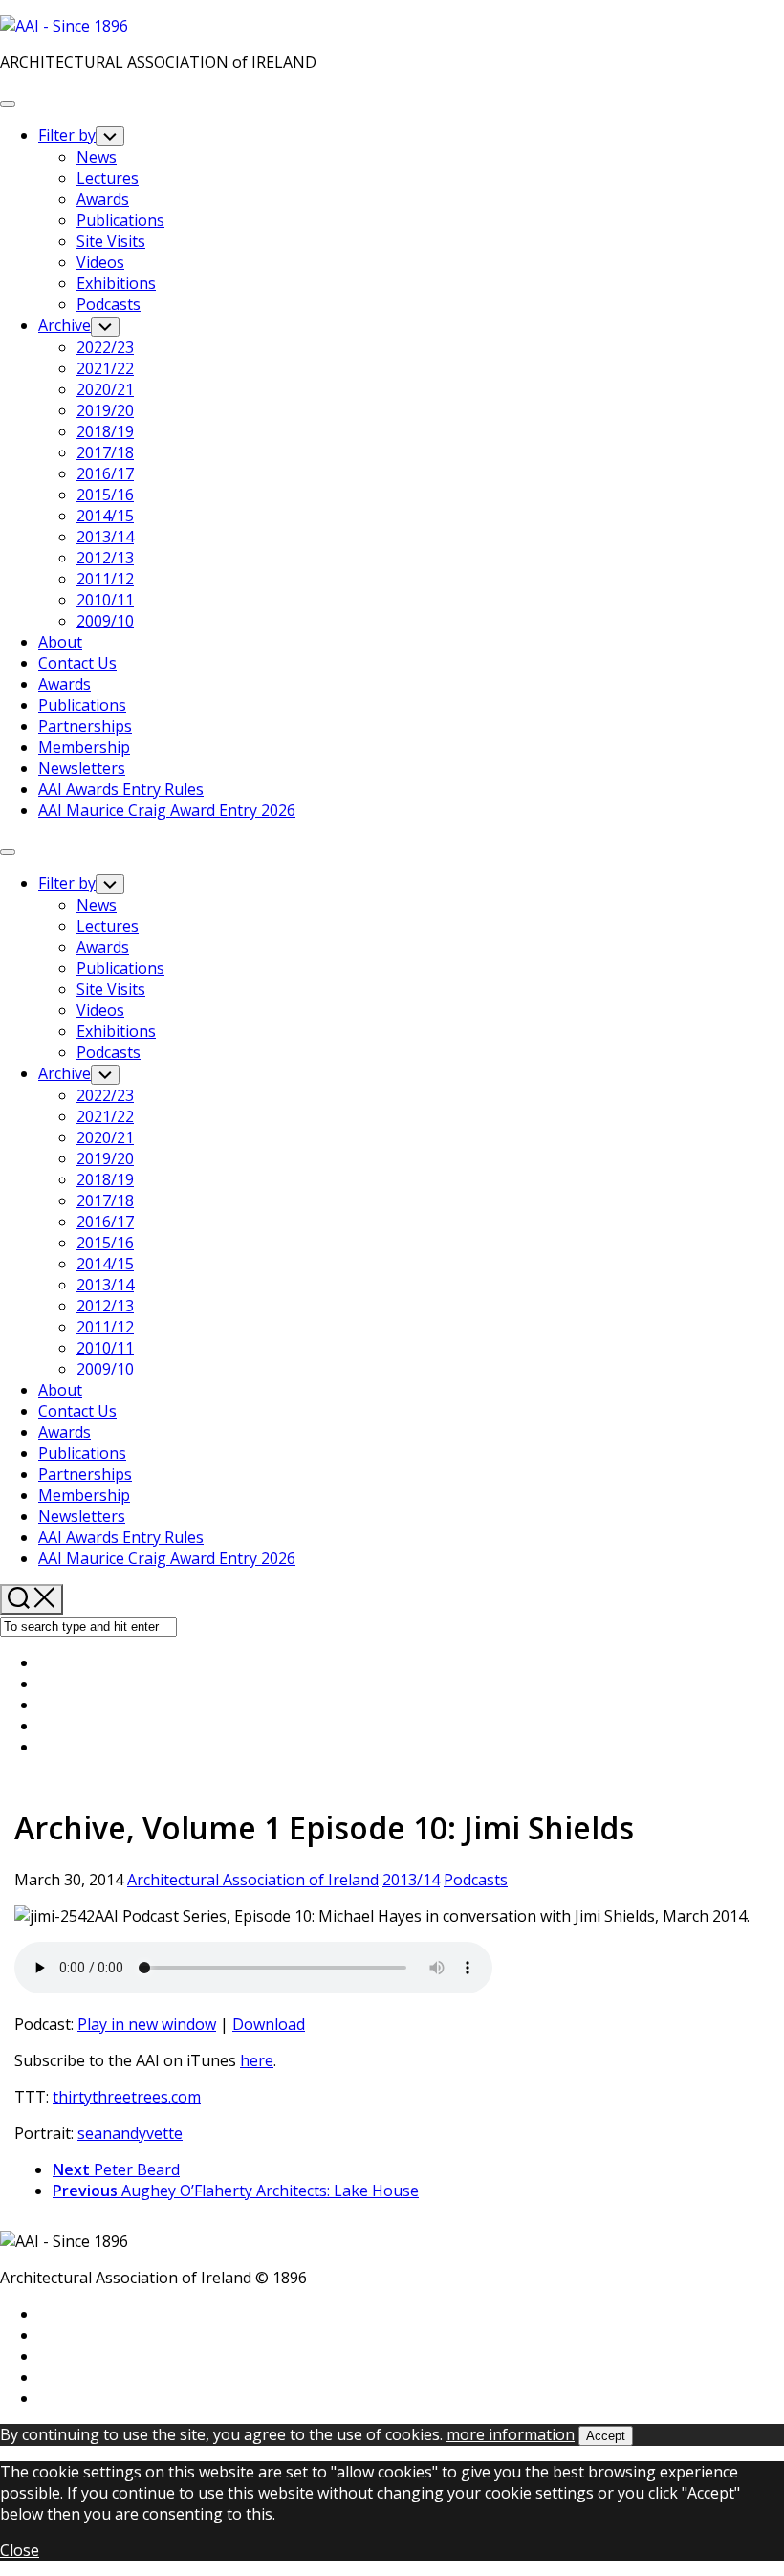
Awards (103, 199)
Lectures (108, 178)
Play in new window (147, 2024)
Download (269, 2024)
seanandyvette (130, 2133)
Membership (84, 747)
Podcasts (109, 304)
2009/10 (105, 621)
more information (511, 2434)
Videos (100, 262)
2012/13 (105, 558)
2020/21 (105, 389)
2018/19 (105, 431)
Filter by (67, 135)
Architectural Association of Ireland (253, 1880)
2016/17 (105, 473)
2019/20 (105, 410)
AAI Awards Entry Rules (121, 789)
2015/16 (105, 495)
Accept (606, 2436)
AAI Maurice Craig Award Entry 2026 (167, 810)
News (97, 157)
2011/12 (105, 579)
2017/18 (105, 452)
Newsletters (82, 768)
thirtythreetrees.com (127, 2097)
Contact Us (77, 663)
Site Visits (111, 241)
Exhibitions (116, 283)
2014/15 (105, 516)
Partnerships (85, 726)
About (60, 642)
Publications (120, 220)
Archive (65, 325)
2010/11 (105, 600)
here (257, 2060)
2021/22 (105, 368)
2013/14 (105, 537)
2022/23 (105, 347)
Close (20, 2550)
